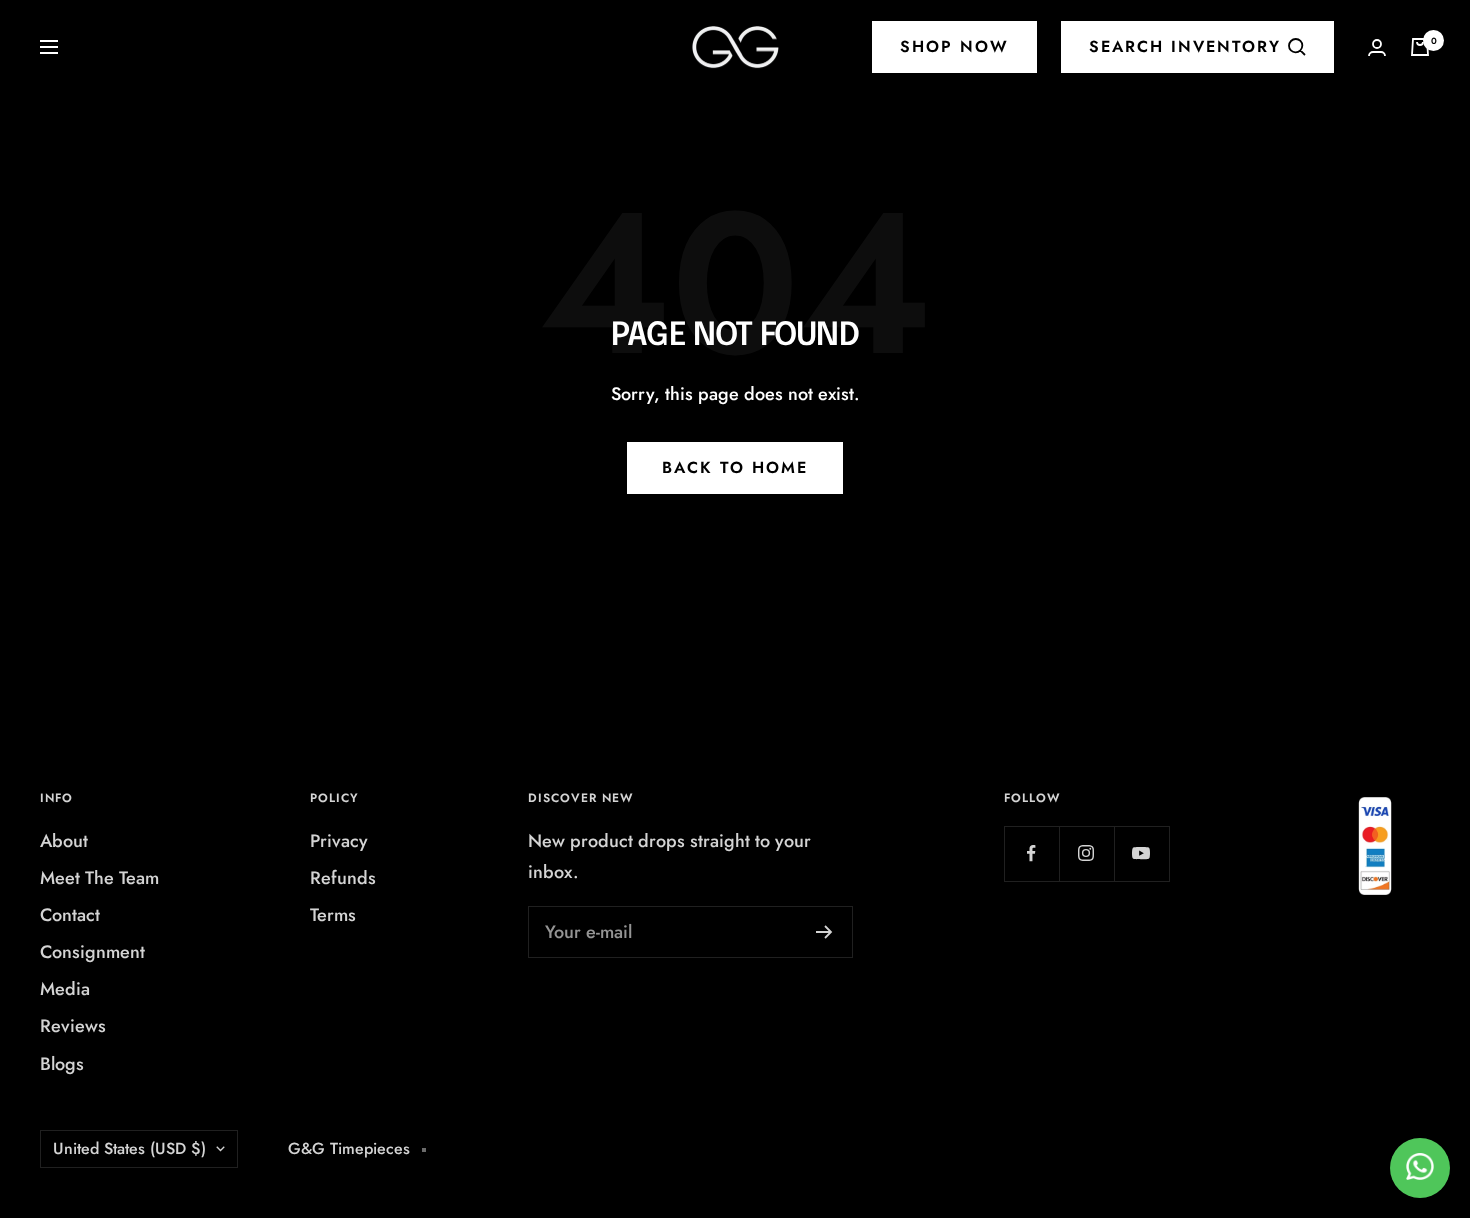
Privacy (339, 841)
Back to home (735, 467)
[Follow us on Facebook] (1031, 853)
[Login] (1377, 47)
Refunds (343, 878)
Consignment (92, 952)
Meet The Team (99, 878)
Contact (70, 915)
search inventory (1185, 46)
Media (65, 989)
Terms (333, 915)
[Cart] (1420, 47)
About (64, 841)
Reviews (73, 1026)
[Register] (824, 932)
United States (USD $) (129, 1148)
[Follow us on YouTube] (1141, 853)
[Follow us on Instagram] (1086, 853)
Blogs (62, 1064)
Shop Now (954, 46)
